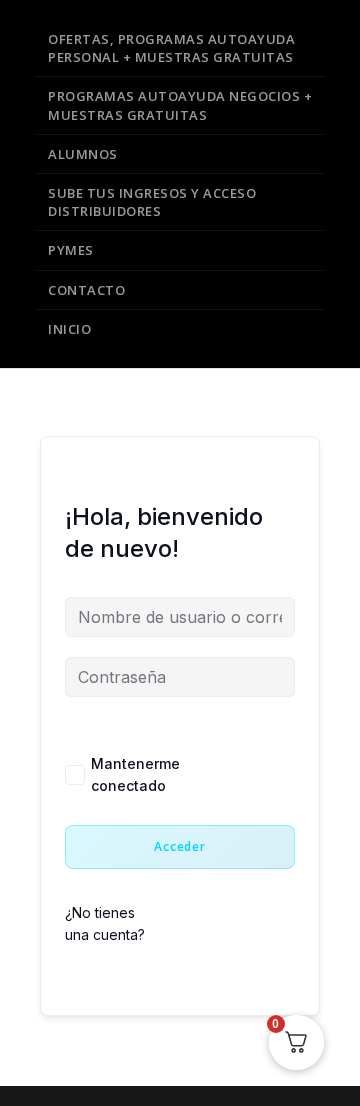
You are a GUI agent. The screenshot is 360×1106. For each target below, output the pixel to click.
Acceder (180, 846)
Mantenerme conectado (135, 774)
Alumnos (83, 154)
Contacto (86, 290)
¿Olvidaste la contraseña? (238, 776)
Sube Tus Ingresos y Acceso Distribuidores (152, 202)
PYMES (71, 250)
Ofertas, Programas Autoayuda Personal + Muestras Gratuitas (171, 48)
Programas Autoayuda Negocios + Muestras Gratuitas (180, 105)
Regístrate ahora (224, 925)
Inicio (69, 329)
